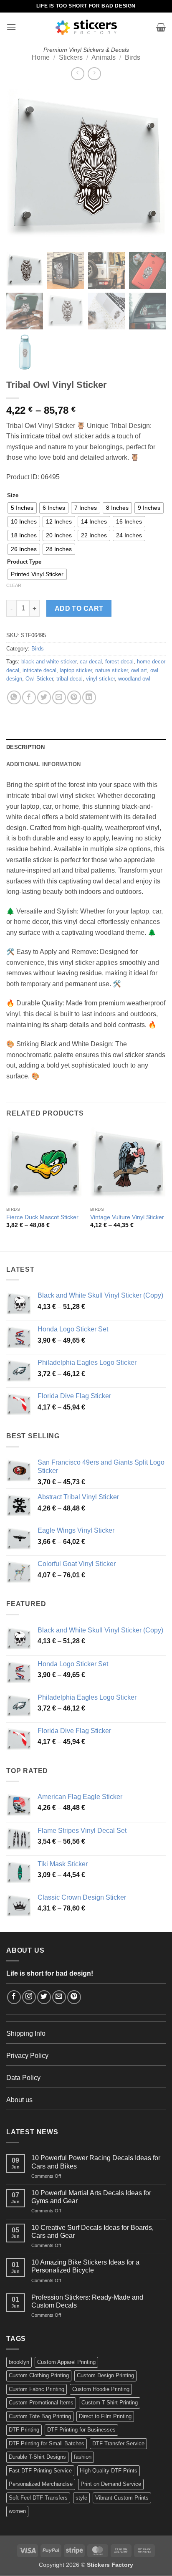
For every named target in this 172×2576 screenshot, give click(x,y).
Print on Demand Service (111, 2484)
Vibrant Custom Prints (122, 2498)
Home (41, 57)
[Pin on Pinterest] (74, 697)
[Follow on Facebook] (14, 1997)
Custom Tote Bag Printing (40, 2416)
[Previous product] (94, 74)
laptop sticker (76, 670)
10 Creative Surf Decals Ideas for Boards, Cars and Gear (92, 2232)
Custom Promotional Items (41, 2403)
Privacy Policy (27, 2056)
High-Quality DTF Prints (109, 2471)
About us (19, 2100)
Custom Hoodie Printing (101, 2389)
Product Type (24, 562)
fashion (83, 2457)
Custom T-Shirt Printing (110, 2403)
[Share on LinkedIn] (89, 697)
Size (13, 496)
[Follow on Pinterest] (74, 1997)
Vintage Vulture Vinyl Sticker (127, 1217)
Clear (14, 585)
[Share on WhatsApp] (14, 697)
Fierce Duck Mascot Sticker (42, 1217)
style (81, 2498)
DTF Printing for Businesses (81, 2430)
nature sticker (111, 670)
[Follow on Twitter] (44, 1997)
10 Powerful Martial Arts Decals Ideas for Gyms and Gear (91, 2197)
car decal (91, 662)
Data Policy (23, 2078)
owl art (139, 670)
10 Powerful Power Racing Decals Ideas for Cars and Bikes (96, 2162)
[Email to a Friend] (59, 697)
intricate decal (39, 670)
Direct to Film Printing (105, 2416)
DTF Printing (24, 2430)
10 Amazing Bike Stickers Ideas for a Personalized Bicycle (85, 2266)
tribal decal (70, 679)
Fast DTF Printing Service (40, 2471)
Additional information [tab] (44, 764)
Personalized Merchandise (41, 2484)
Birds (133, 57)
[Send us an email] (59, 1997)
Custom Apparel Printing (66, 2362)
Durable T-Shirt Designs (37, 2457)
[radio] (22, 508)
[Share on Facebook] (29, 697)
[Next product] (77, 74)
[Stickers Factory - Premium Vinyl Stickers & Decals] (86, 27)
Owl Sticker (39, 679)
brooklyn (19, 2362)
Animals (104, 57)
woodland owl (134, 679)
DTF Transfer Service (118, 2443)
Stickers (71, 57)
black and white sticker (49, 662)
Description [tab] (25, 747)
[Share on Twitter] (44, 697)
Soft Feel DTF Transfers (38, 2498)
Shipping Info (26, 2033)
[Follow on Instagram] (29, 1997)
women (17, 2511)
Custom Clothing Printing (39, 2375)
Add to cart (79, 609)
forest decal (119, 662)
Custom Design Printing (105, 2375)
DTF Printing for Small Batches (47, 2443)
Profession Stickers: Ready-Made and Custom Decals (87, 2301)
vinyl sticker (100, 679)
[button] (11, 27)
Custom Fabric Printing (37, 2389)
